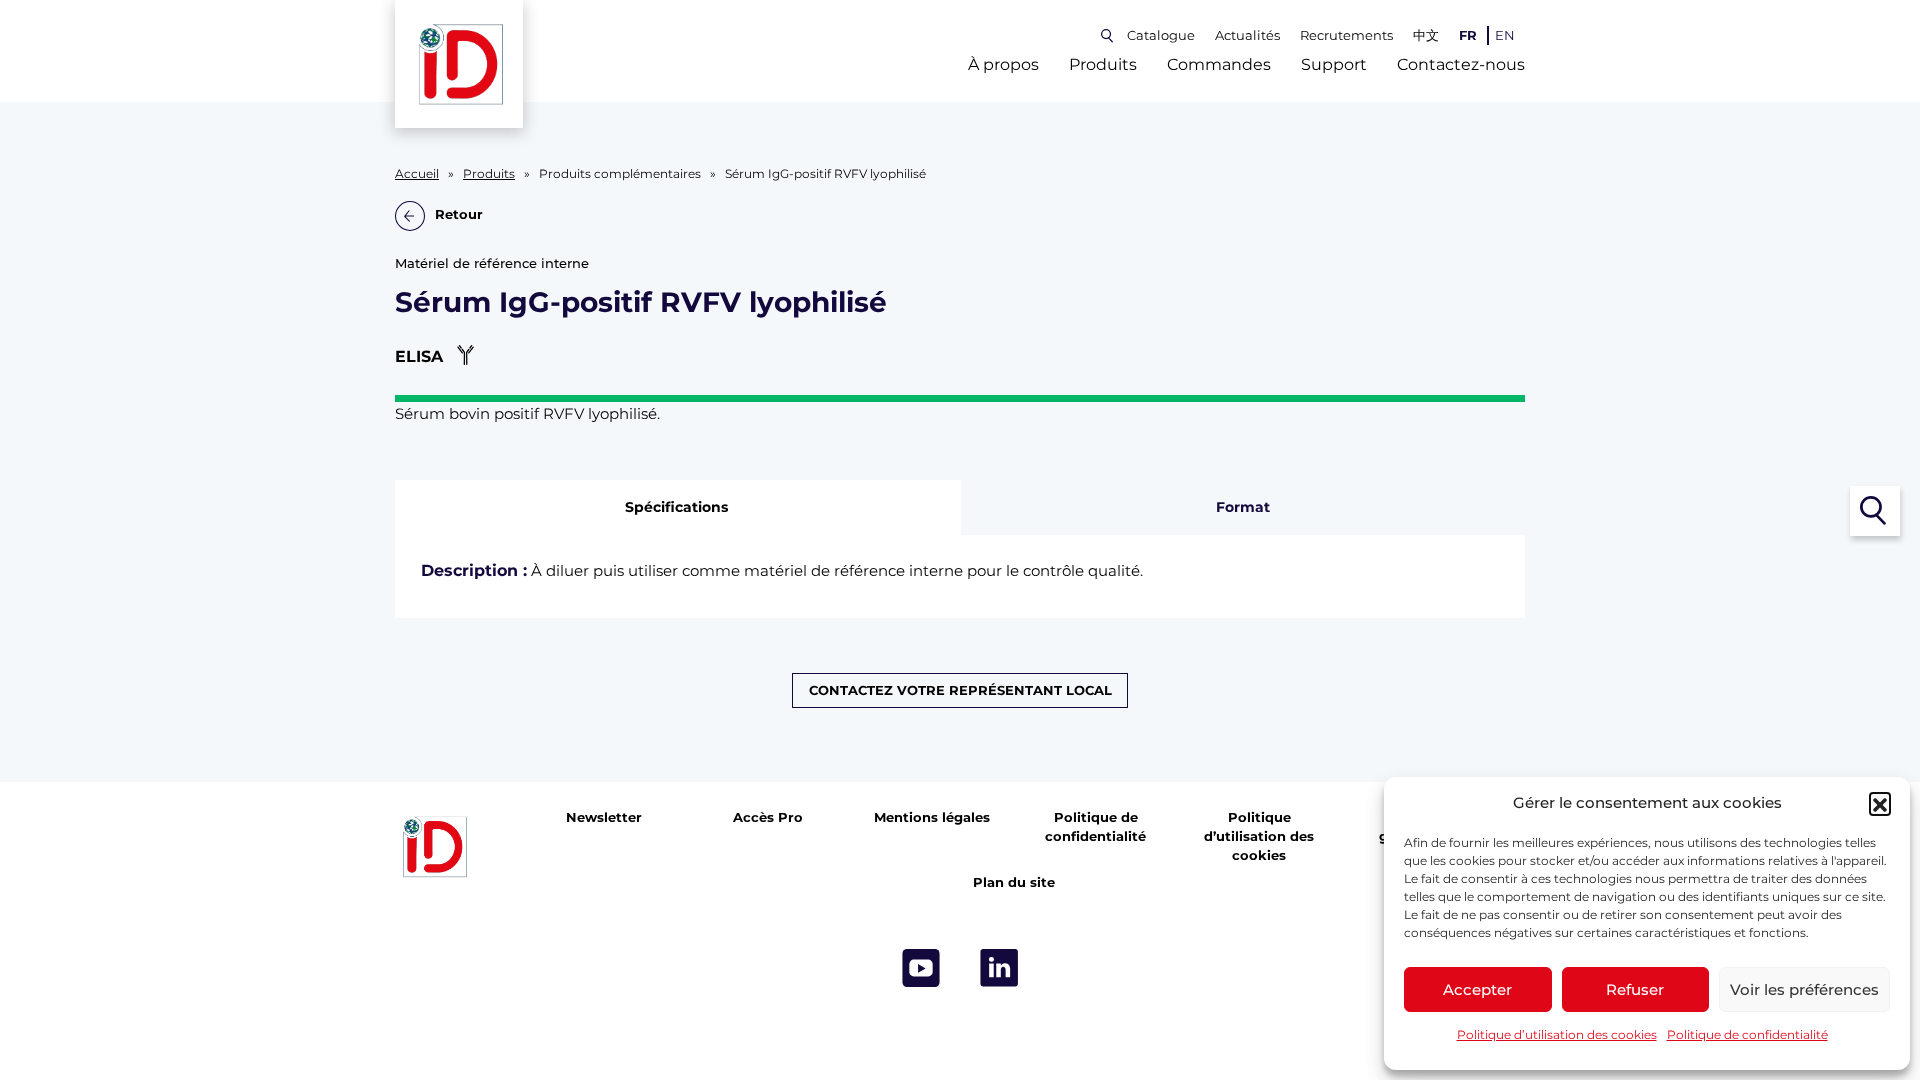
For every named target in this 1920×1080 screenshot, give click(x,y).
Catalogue (1161, 35)
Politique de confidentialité (1747, 1034)
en (1505, 35)
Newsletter (604, 817)
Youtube (921, 968)
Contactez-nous (1461, 64)
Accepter (1477, 989)
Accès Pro (768, 817)
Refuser (1635, 989)
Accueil (417, 174)
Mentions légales (932, 817)
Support (1334, 64)
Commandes (1219, 64)
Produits (1103, 64)
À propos (1003, 64)
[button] (1880, 803)
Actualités (1247, 35)
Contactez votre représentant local (960, 690)
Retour (459, 215)
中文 (1426, 35)
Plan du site (1014, 882)
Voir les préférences (1804, 989)
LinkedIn (999, 968)
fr (1468, 35)
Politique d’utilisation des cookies (1557, 1034)
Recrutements (1346, 35)
